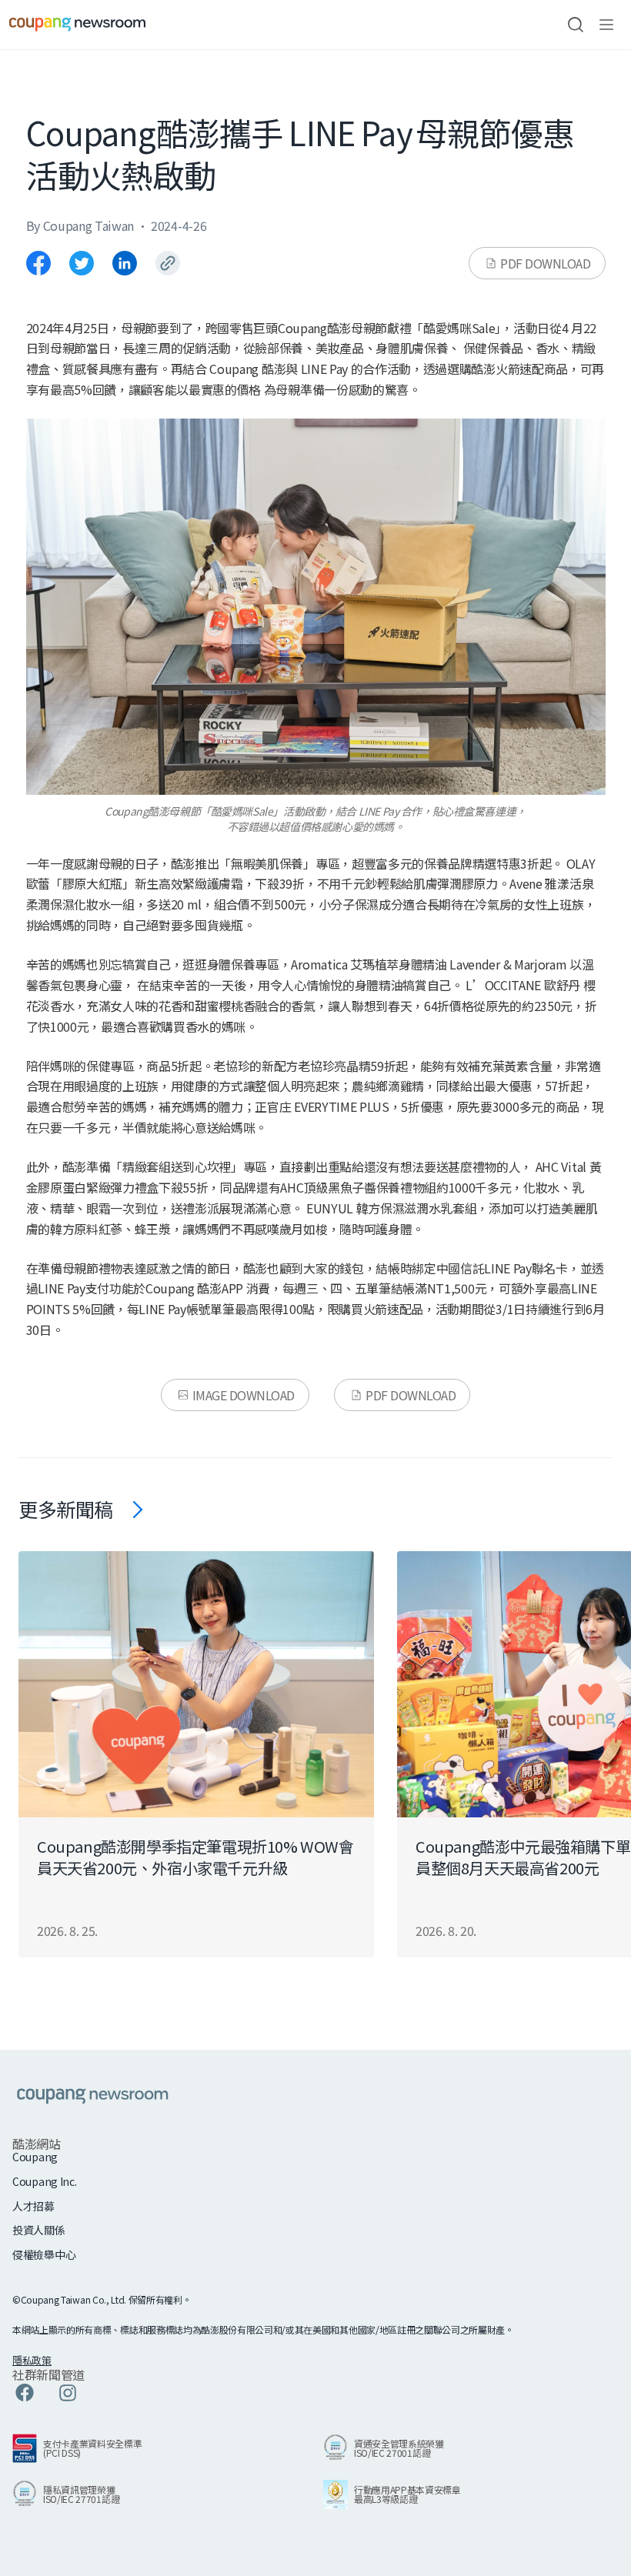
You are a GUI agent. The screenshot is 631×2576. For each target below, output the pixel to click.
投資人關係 (39, 2230)
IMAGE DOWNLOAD (244, 1395)
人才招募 (33, 2206)
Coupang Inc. (45, 2182)
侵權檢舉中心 (44, 2255)
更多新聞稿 (66, 1509)
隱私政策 (32, 2360)
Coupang (35, 2157)
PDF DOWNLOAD (545, 263)
